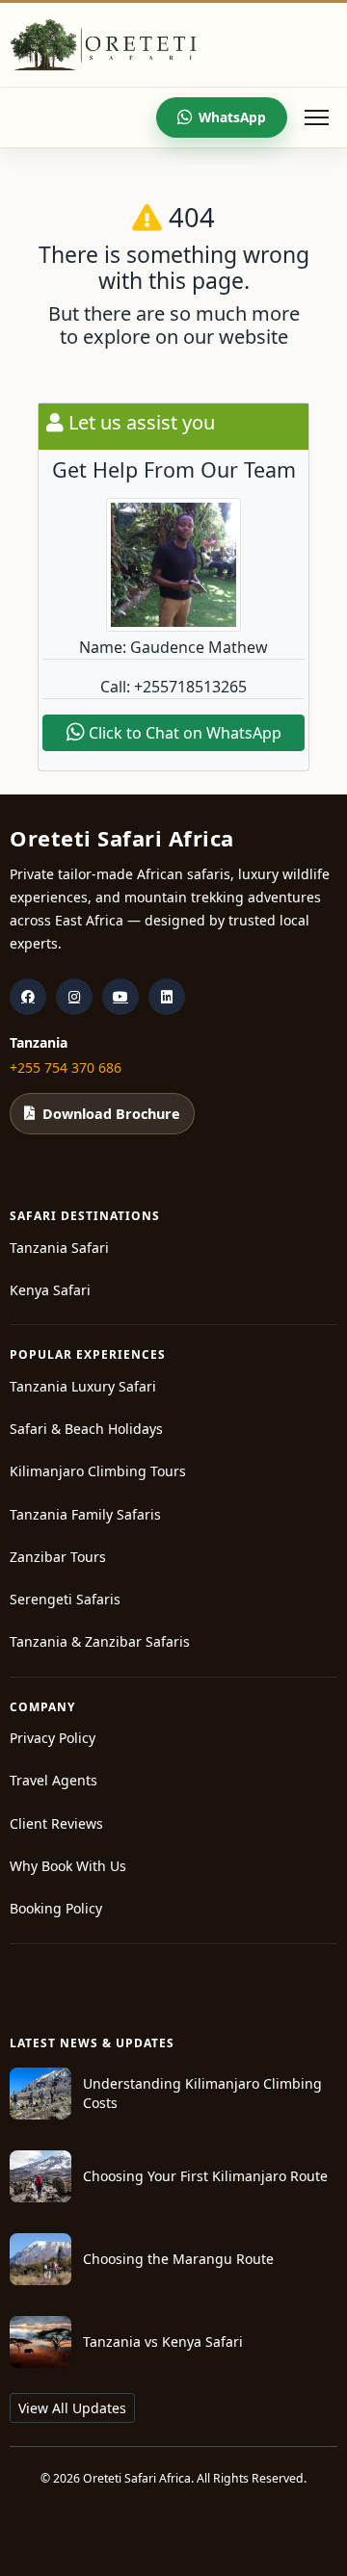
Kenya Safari (50, 1290)
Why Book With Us (68, 1866)
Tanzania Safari (59, 1248)
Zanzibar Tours (58, 1557)
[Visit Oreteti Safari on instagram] (74, 997)
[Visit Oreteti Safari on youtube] (120, 997)
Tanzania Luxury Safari (83, 1386)
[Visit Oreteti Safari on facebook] (28, 997)
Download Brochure (111, 1114)
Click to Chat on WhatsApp (183, 733)
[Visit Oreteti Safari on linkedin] (167, 997)
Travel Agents (53, 1780)
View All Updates (72, 2408)
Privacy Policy (53, 1738)
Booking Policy (56, 1908)
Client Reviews (56, 1823)
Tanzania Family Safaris (85, 1514)
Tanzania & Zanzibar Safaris (100, 1641)
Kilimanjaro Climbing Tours (98, 1471)
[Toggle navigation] (316, 117)
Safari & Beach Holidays (86, 1429)
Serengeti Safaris (65, 1599)
